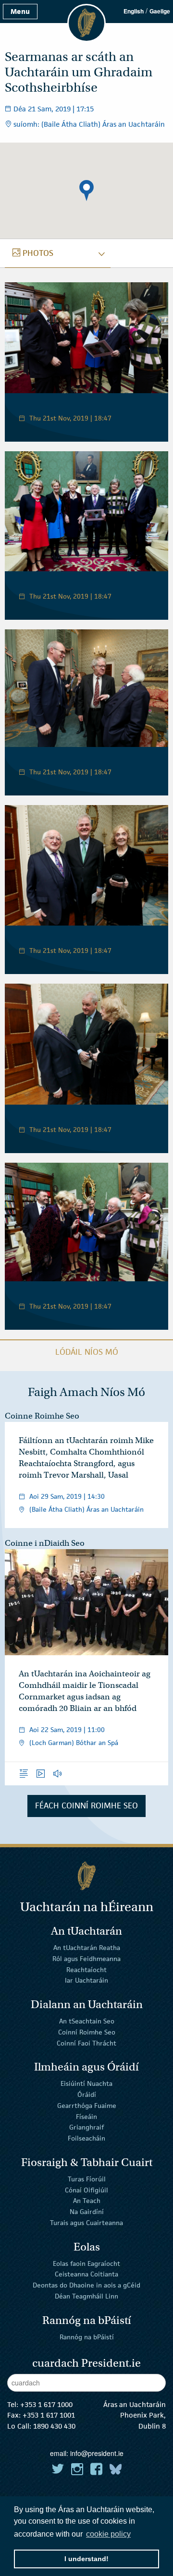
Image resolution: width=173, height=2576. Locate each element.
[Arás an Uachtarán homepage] (86, 1876)
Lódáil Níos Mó (87, 1352)
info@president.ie (97, 2453)
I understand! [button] (86, 2559)
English (134, 11)
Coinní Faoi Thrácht (86, 2043)
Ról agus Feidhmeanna (86, 1959)
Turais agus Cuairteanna (86, 2223)
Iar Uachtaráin (86, 1980)
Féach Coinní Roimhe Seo (86, 1806)
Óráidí (87, 2095)
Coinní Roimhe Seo (87, 2032)
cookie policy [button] (108, 2534)
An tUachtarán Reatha (87, 1948)
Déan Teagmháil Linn (86, 2296)
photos (38, 253)
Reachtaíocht (86, 1969)
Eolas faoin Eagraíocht (86, 2263)
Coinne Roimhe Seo (42, 1416)
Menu (20, 11)
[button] (86, 191)
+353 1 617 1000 (46, 2404)
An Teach (87, 2201)
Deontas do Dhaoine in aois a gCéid (86, 2285)
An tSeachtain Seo (87, 2021)
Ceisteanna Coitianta (86, 2274)
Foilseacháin (86, 2138)
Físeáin (86, 2116)
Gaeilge (160, 11)
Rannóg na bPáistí (87, 2336)
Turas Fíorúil (87, 2179)
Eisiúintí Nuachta (86, 2083)
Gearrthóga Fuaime (87, 2106)
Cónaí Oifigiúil (86, 2190)
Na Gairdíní (87, 2212)
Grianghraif (86, 2127)
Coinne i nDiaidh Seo (45, 1543)
